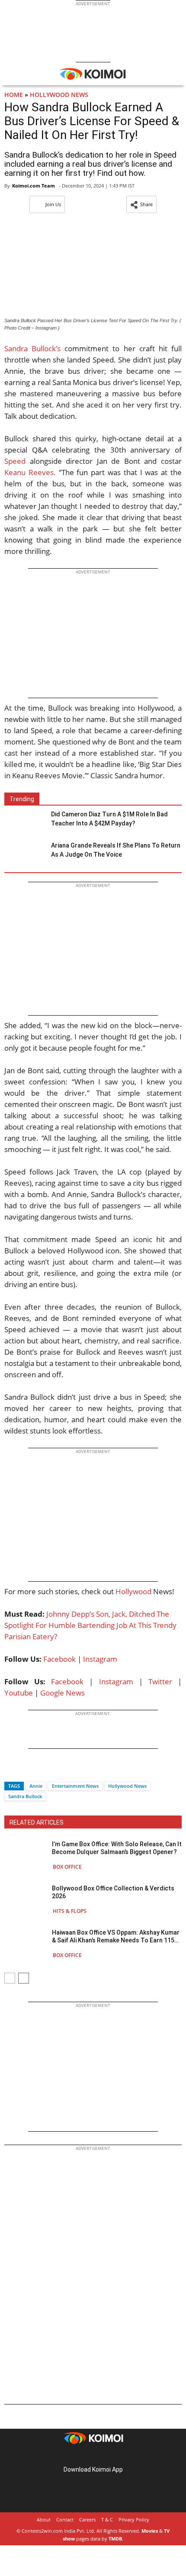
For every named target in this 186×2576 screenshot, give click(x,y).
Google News (63, 1693)
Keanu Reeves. (30, 472)
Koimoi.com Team (34, 186)
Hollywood (133, 1591)
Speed (15, 461)
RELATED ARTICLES (37, 1822)
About (44, 2519)
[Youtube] (117, 2456)
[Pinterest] (93, 2456)
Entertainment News (75, 1786)
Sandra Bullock (25, 1796)
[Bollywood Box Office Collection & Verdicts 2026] (26, 1899)
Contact (65, 2519)
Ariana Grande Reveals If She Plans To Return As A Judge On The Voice (116, 850)
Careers (87, 2519)
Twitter (160, 1681)
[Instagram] (81, 2456)
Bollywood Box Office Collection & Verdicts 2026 (113, 1892)
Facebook (59, 1659)
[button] (141, 204)
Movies (150, 2531)
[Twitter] (26, 1771)
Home (14, 95)
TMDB (115, 2539)
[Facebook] (11, 1771)
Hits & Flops (70, 1911)
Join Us (53, 204)
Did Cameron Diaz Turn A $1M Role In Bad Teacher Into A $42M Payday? (109, 819)
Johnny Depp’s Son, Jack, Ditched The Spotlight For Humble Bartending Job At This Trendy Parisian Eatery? (90, 1625)
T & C (107, 2519)
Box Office (67, 1867)
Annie (36, 1786)
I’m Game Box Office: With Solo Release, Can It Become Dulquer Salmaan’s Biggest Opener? (117, 1848)
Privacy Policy (134, 2519)
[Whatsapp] (40, 1771)
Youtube (19, 1693)
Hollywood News (59, 95)
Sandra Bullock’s (32, 348)
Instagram (100, 1659)
